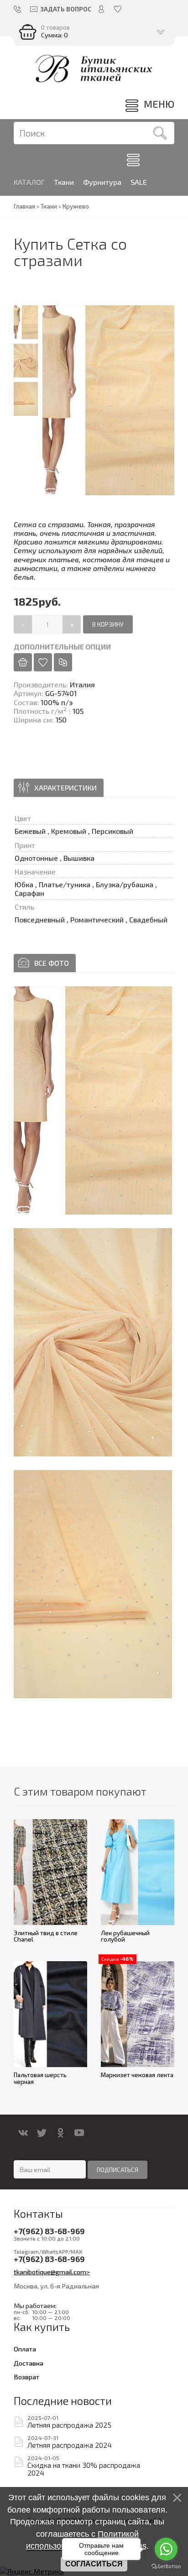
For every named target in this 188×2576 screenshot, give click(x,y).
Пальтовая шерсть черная (40, 2078)
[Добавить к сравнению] (63, 662)
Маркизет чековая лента (137, 2075)
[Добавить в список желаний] (43, 662)
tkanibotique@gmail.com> (52, 2272)
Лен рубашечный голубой (125, 1936)
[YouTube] (79, 2133)
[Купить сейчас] (23, 662)
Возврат (26, 2377)
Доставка (29, 2363)
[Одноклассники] (60, 2133)
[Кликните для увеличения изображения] (93, 1100)
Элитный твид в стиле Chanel (46, 1936)
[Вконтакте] (23, 2133)
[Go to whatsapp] (166, 2549)
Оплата (25, 2349)
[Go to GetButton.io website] (166, 2567)
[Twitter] (42, 2133)
